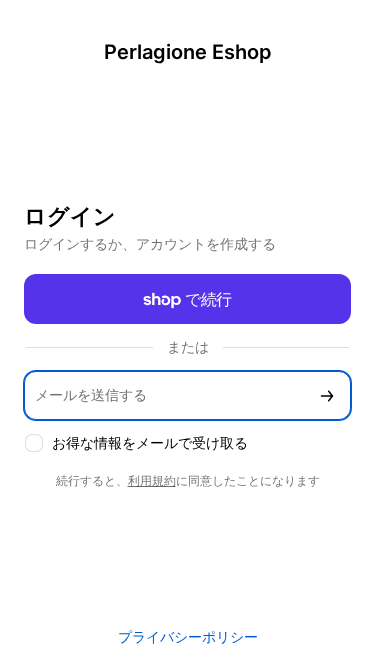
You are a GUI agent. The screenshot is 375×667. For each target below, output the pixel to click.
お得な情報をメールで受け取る (150, 442)
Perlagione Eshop (188, 52)
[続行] (327, 395)
